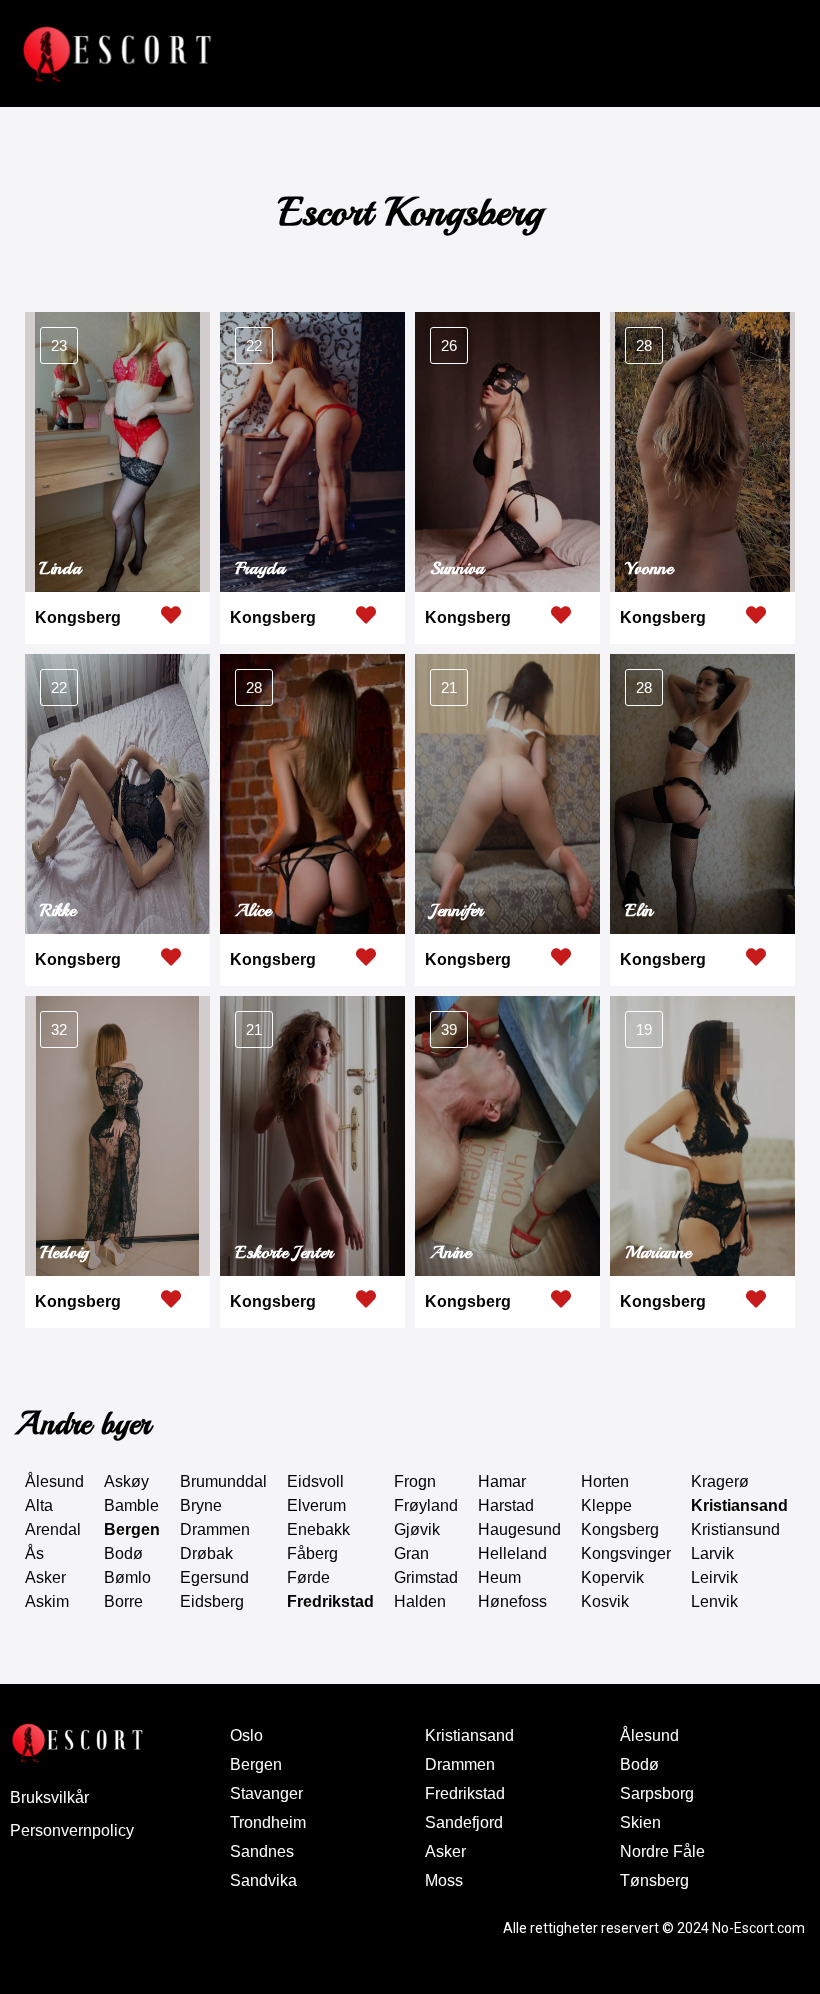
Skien (640, 1822)
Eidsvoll (315, 1481)
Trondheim (268, 1822)
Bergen (132, 1529)
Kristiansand (739, 1505)
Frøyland (426, 1505)
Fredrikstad (330, 1601)
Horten (605, 1481)
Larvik (712, 1553)
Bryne (201, 1505)
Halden (420, 1601)
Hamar (502, 1481)
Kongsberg (78, 617)
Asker (45, 1577)
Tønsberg (654, 1880)
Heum (499, 1577)
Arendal (53, 1529)
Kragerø (720, 1481)
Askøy (126, 1481)
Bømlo (127, 1577)
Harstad (506, 1505)
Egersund (214, 1577)
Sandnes (262, 1851)
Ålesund (54, 1481)
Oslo (246, 1735)
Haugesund (519, 1529)
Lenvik (714, 1601)
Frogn (415, 1481)
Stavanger (266, 1793)
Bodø (123, 1553)
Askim (47, 1601)
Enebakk (318, 1529)
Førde (308, 1577)
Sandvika (263, 1880)
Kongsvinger (626, 1553)
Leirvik (714, 1577)
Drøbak (206, 1553)
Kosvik (605, 1601)
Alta (39, 1505)
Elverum (316, 1505)
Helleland (512, 1553)
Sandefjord (464, 1822)
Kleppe (606, 1505)
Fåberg (312, 1553)
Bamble (131, 1505)
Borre (123, 1601)
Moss (444, 1880)
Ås (34, 1553)
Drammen (215, 1529)
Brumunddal (223, 1481)
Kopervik (612, 1577)
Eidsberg (212, 1601)
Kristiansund (735, 1529)
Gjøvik (417, 1529)
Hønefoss (512, 1601)
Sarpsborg (657, 1793)
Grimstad (426, 1577)
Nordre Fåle (662, 1851)
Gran (411, 1553)
